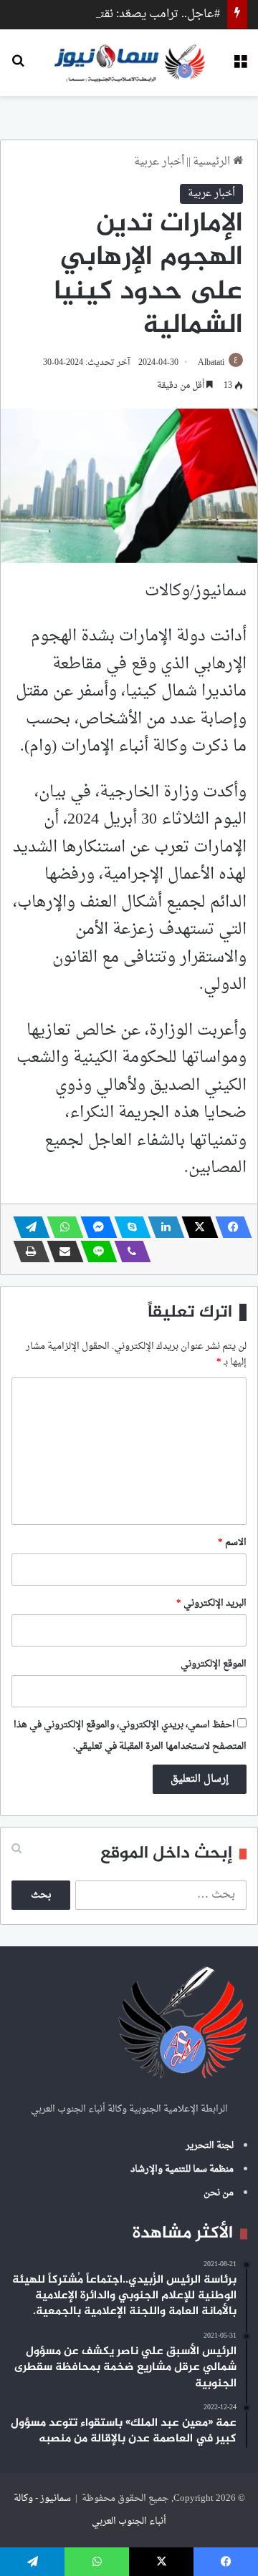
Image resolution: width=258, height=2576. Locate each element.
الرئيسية (213, 162)
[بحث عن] (18, 68)
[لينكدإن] (162, 1227)
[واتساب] (61, 1227)
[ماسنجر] (95, 1227)
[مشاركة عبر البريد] (61, 1252)
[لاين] (95, 1252)
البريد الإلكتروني (211, 1603)
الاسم (232, 1542)
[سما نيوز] (129, 63)
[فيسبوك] (229, 1227)
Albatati (211, 363)
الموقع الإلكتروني (214, 1664)
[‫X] (196, 1227)
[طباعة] (27, 1252)
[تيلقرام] (27, 1227)
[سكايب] (128, 1227)
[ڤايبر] (128, 1252)
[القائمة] (240, 68)
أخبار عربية (159, 162)
